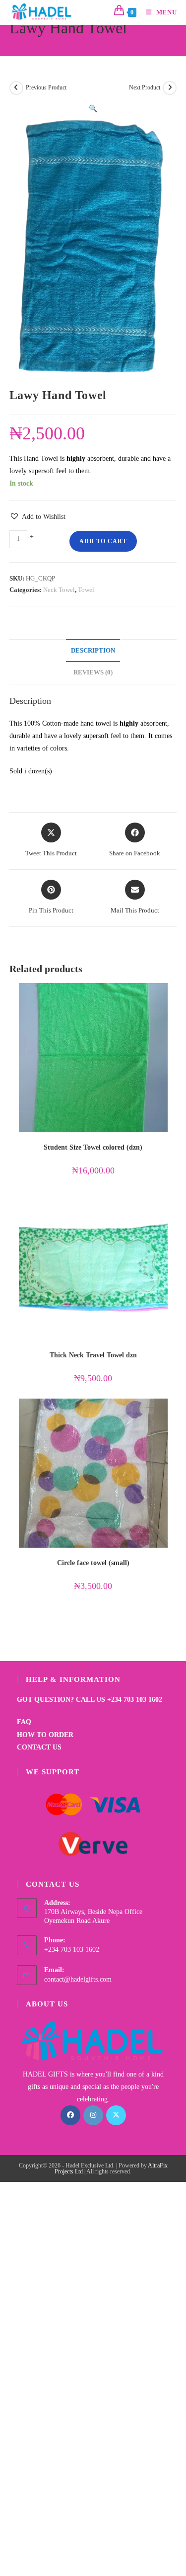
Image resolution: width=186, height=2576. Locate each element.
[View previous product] (16, 88)
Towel (86, 590)
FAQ (24, 1722)
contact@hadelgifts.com (78, 1979)
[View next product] (170, 88)
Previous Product (46, 87)
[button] (93, 109)
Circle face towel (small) (93, 1563)
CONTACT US (39, 1747)
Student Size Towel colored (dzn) (93, 1147)
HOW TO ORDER (45, 1735)
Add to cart (103, 541)
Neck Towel (59, 590)
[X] (116, 2115)
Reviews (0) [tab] (93, 672)
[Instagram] (93, 2115)
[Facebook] (70, 2115)
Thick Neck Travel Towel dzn (93, 1355)
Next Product (145, 87)
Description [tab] (93, 651)
